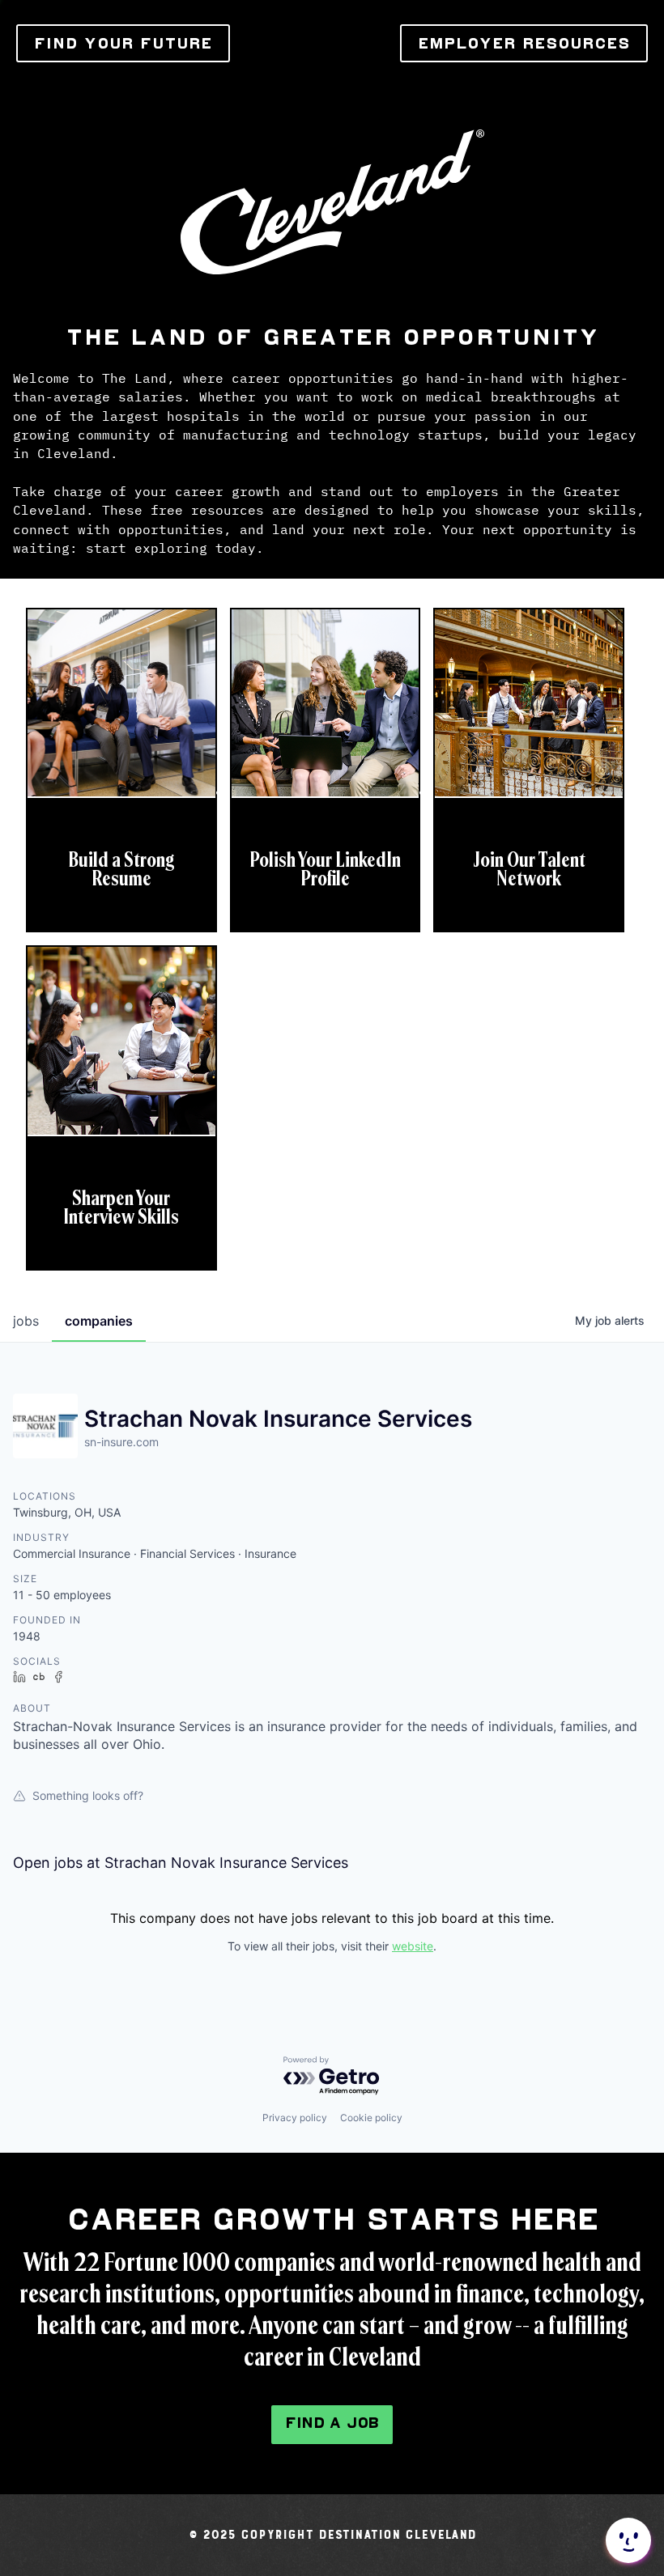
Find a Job (332, 2423)
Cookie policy (371, 2118)
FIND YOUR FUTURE (123, 43)
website (413, 1946)
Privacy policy (295, 2118)
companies (99, 1321)
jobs (26, 1321)
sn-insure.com (121, 1442)
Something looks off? (88, 1795)
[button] (627, 2540)
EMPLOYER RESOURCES (524, 43)
